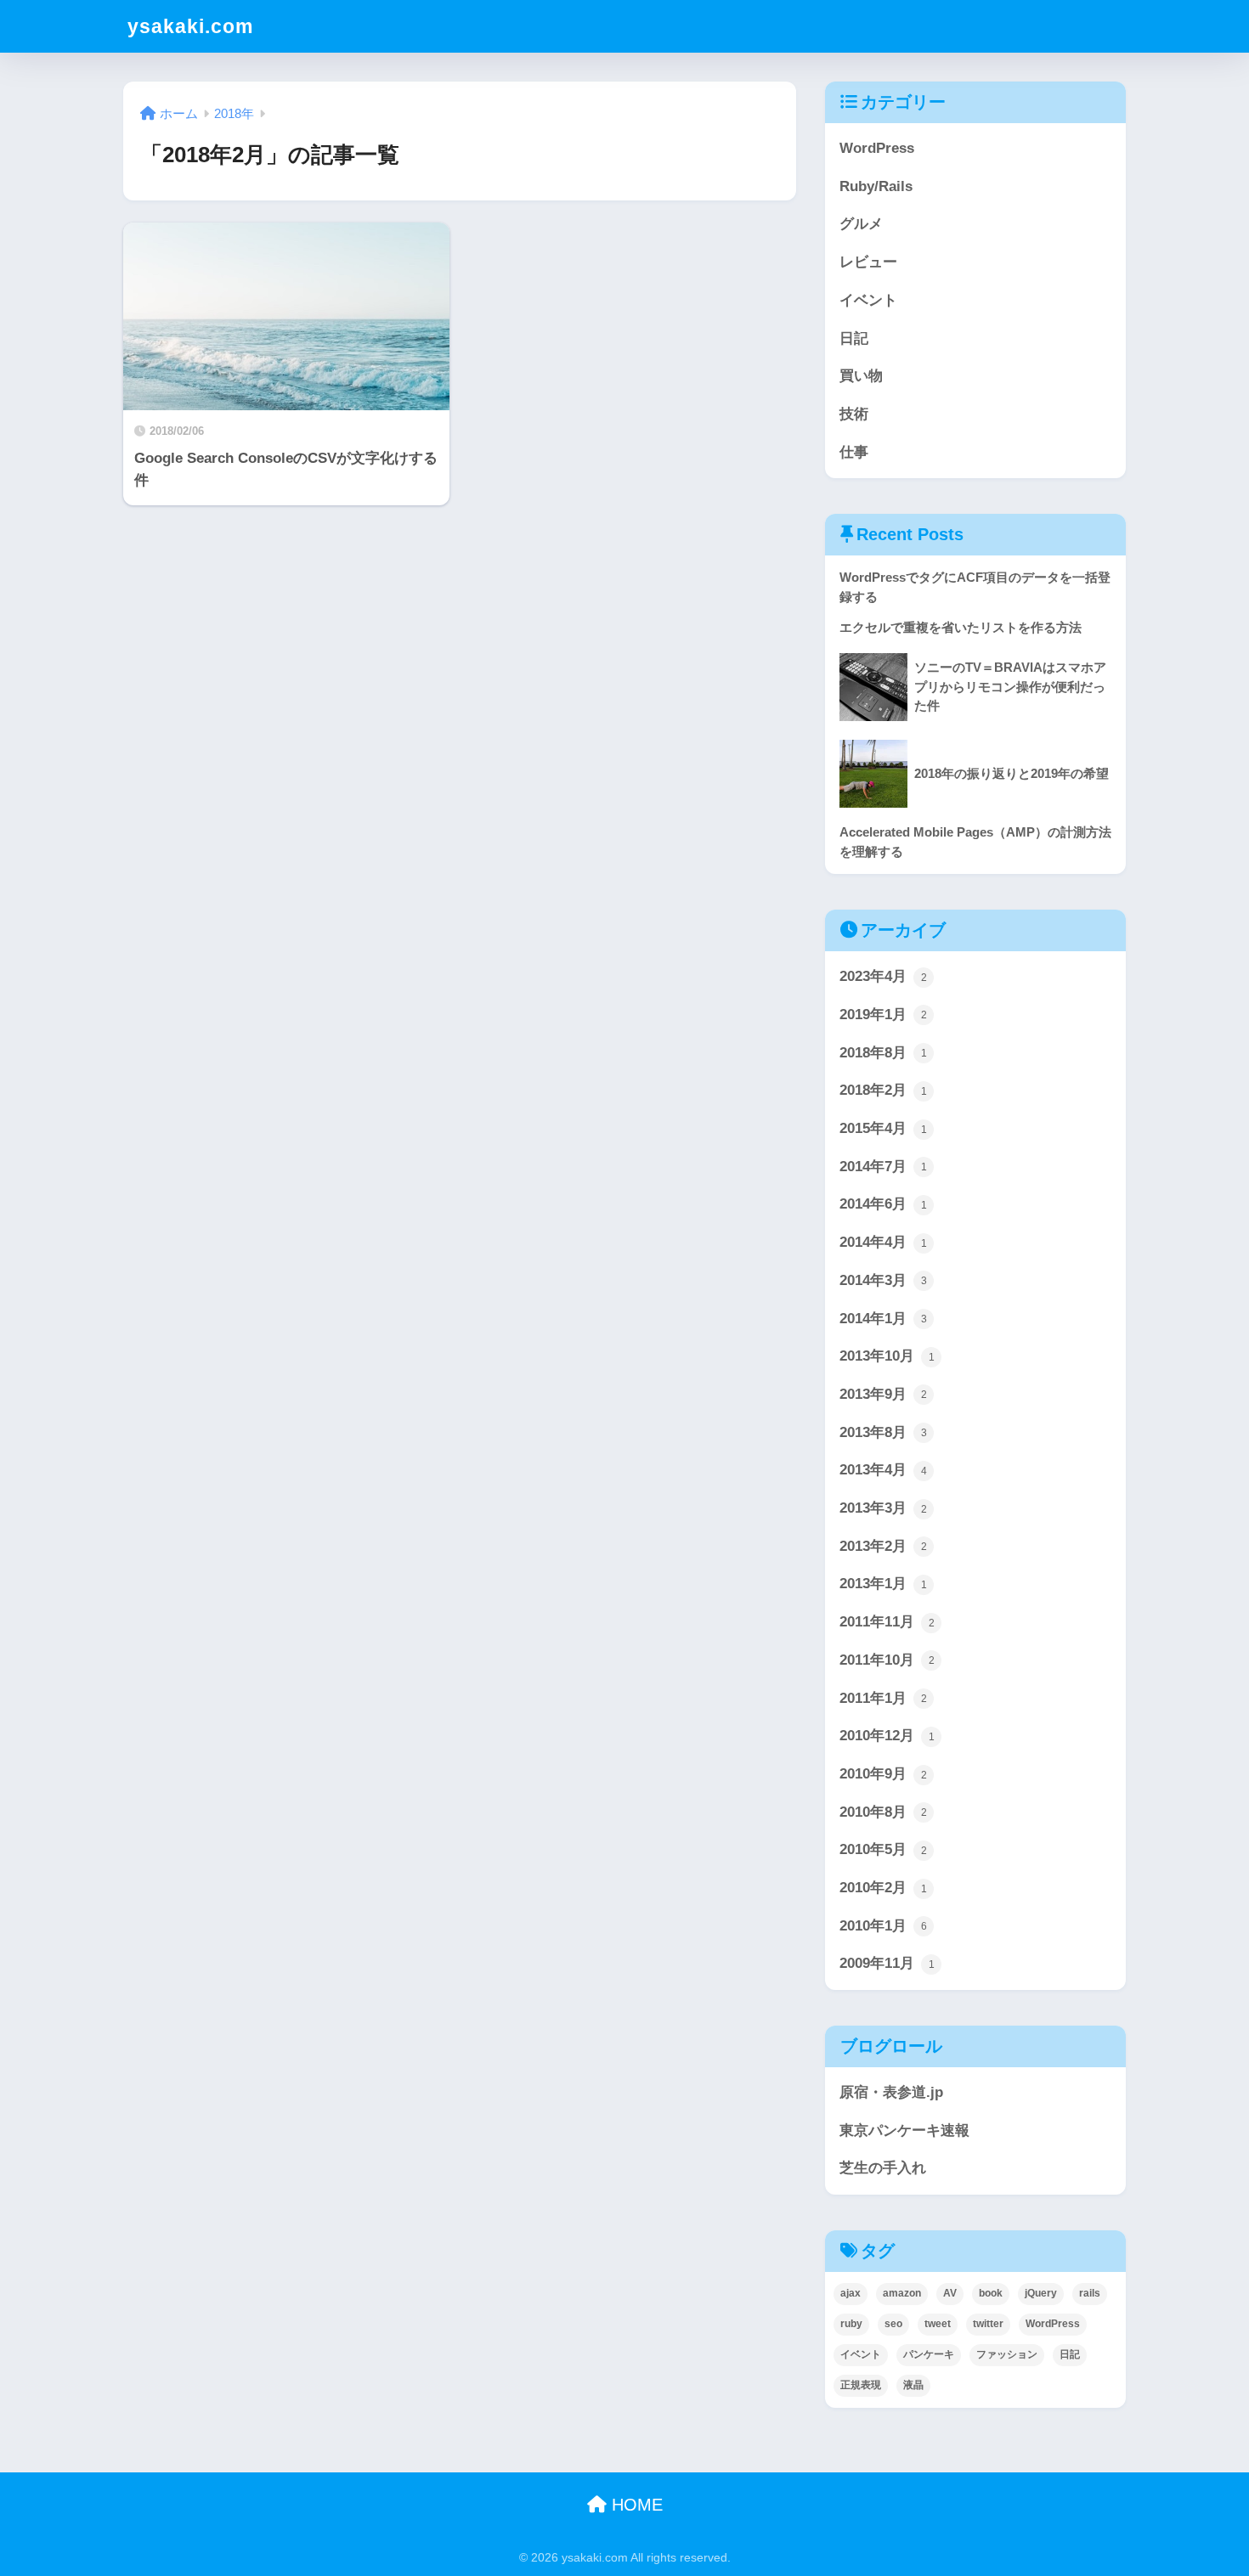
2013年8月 (883, 1432)
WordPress (877, 148)
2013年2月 (883, 1546)
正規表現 (861, 2385)
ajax (851, 2293)
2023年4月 (883, 976)
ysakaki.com (190, 26)
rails (1090, 2293)
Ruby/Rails (876, 186)
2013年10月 (887, 1356)
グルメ (861, 224)
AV (950, 2293)
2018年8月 (883, 1053)
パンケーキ (929, 2354)
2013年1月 (883, 1584)
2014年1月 (883, 1319)
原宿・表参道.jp (891, 2092)
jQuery (1041, 2293)
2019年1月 (883, 1015)
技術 (854, 414)
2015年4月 (883, 1128)
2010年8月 (883, 1812)
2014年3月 (883, 1280)
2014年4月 (883, 1242)
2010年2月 (883, 1888)
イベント (868, 300)
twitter (988, 2324)
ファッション (1007, 2354)
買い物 (861, 376)
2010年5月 (883, 1849)
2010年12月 (887, 1736)
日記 (854, 338)
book (991, 2293)
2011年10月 (887, 1660)
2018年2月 (883, 1090)
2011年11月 (887, 1622)
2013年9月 (883, 1394)
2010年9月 (883, 1774)
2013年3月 (883, 1508)
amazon (902, 2293)
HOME (635, 2505)
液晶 (913, 2385)
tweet (938, 2324)
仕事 (854, 452)
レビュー (868, 262)
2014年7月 (883, 1167)
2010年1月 (883, 1926)
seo (893, 2324)
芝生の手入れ (883, 2168)
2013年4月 (883, 1470)
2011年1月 (883, 1698)
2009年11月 (887, 1963)
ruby (851, 2324)
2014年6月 (883, 1204)
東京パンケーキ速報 (904, 2131)
